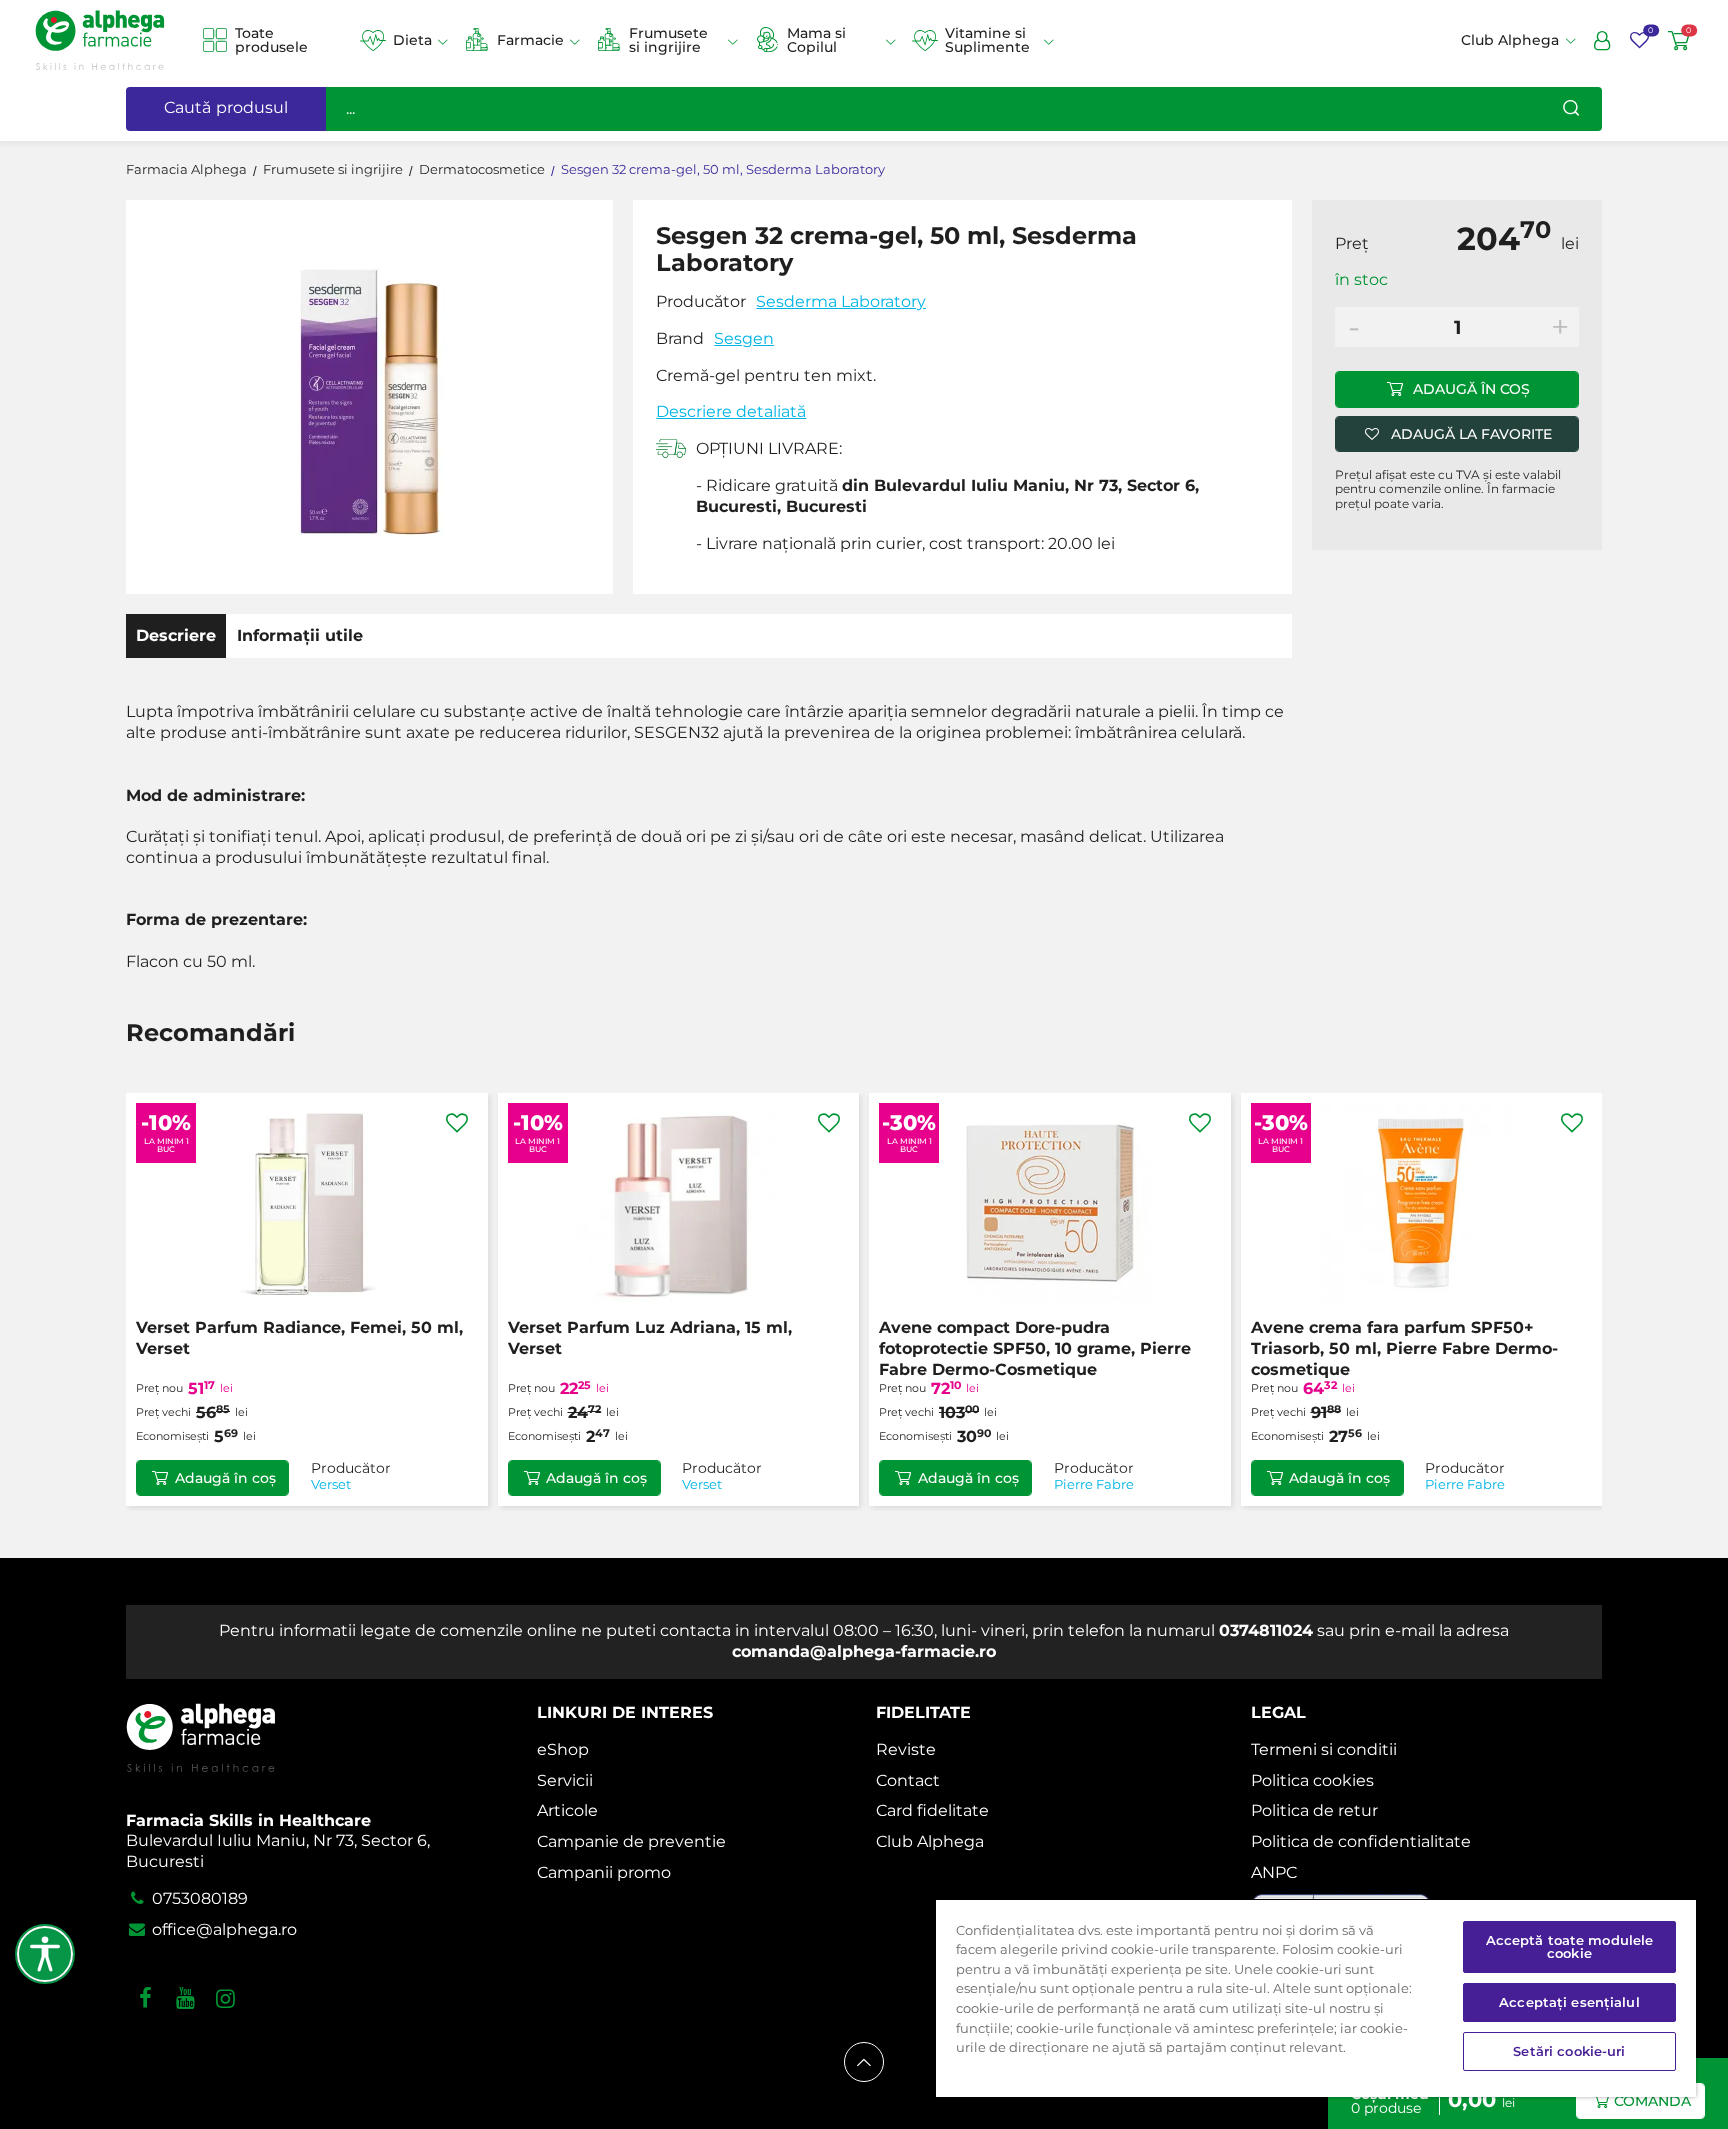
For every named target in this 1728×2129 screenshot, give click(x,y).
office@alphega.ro (222, 1929)
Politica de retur (1314, 1810)
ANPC (1274, 1872)
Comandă (1652, 2101)
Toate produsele (271, 40)
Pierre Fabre (1094, 1484)
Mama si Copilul (816, 40)
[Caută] (1571, 109)
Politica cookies (1312, 1780)
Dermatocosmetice (482, 169)
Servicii (565, 1780)
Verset (331, 1484)
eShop (563, 1749)
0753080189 (198, 1898)
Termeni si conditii (1324, 1749)
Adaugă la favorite (1471, 434)
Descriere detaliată (731, 411)
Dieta (412, 40)
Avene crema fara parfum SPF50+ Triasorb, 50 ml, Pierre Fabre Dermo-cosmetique (1404, 1348)
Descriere (176, 635)
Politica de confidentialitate (1361, 1841)
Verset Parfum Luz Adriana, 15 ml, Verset (650, 1338)
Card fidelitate (932, 1810)
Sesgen (744, 338)
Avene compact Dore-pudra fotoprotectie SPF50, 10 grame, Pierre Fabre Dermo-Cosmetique (1035, 1348)
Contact (908, 1780)
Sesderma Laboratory (841, 301)
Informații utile (300, 635)
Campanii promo (604, 1872)
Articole (567, 1810)
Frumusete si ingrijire (668, 40)
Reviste (906, 1749)
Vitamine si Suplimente (987, 40)
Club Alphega (930, 1841)
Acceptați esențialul (1569, 2002)
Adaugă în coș (1471, 389)
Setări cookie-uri (1569, 2051)
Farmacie (530, 40)
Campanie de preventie (631, 1841)
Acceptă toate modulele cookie (1570, 1946)
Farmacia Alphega (186, 169)
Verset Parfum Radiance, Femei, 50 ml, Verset (299, 1338)
